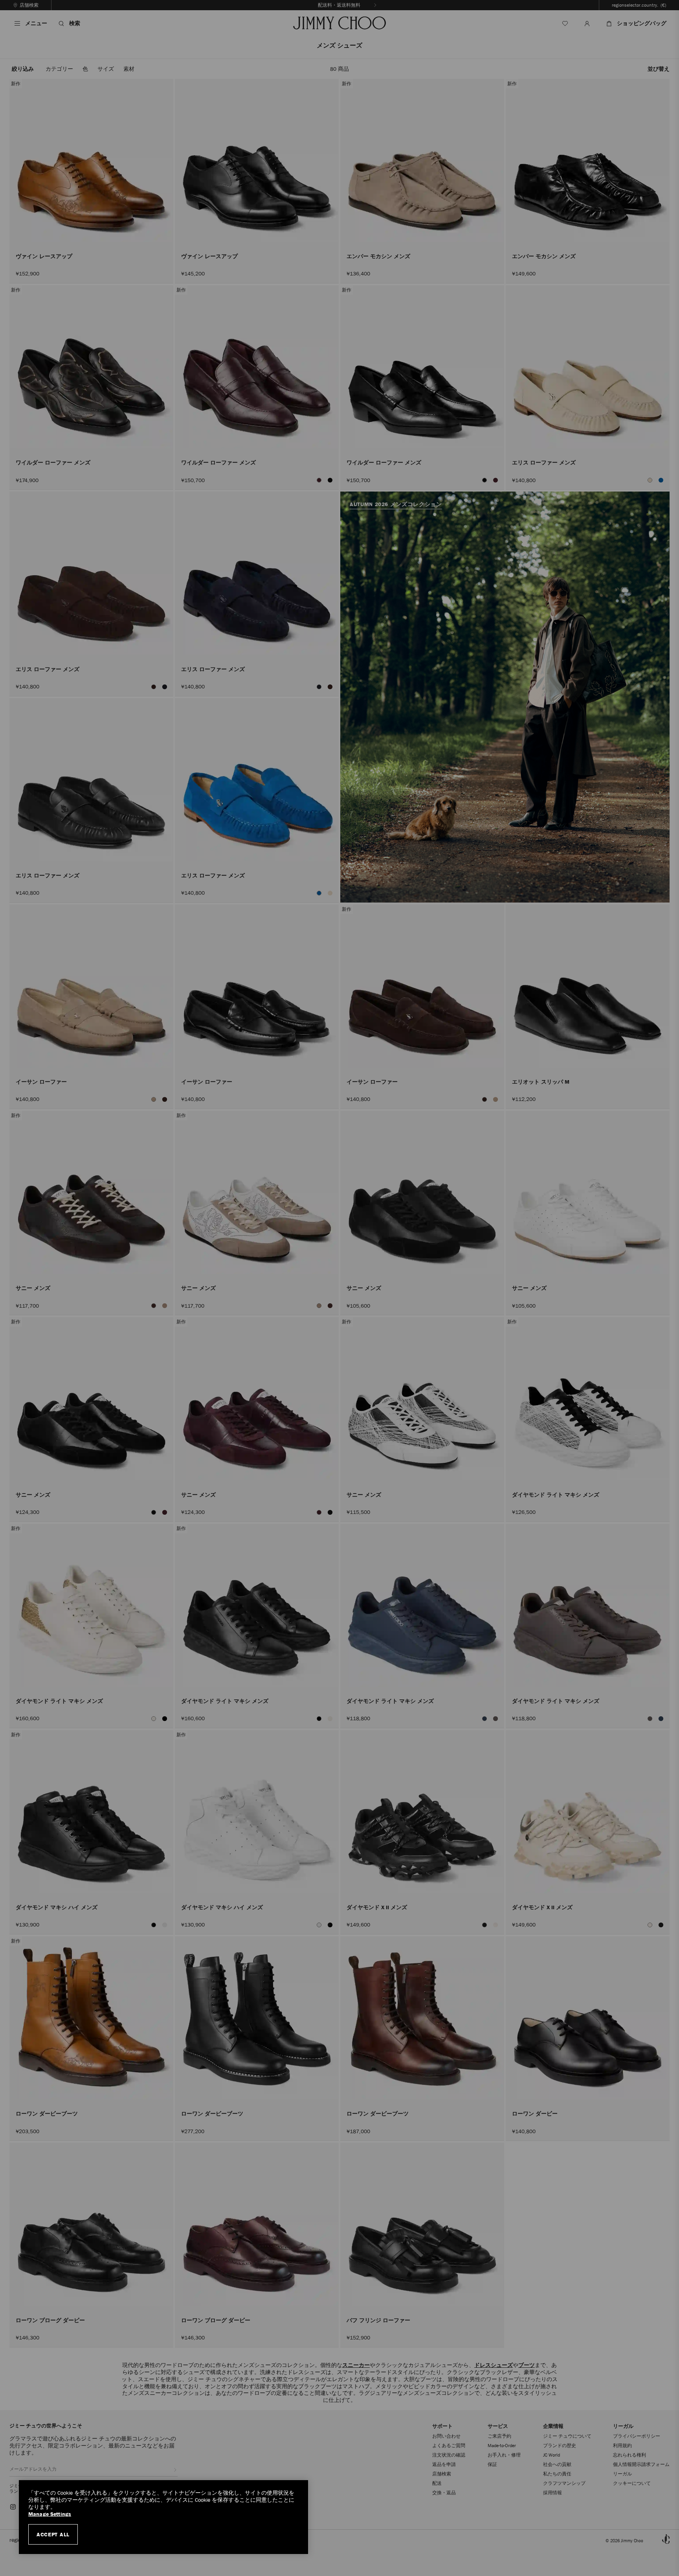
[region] (163, 2517)
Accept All (53, 2534)
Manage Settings (50, 2514)
